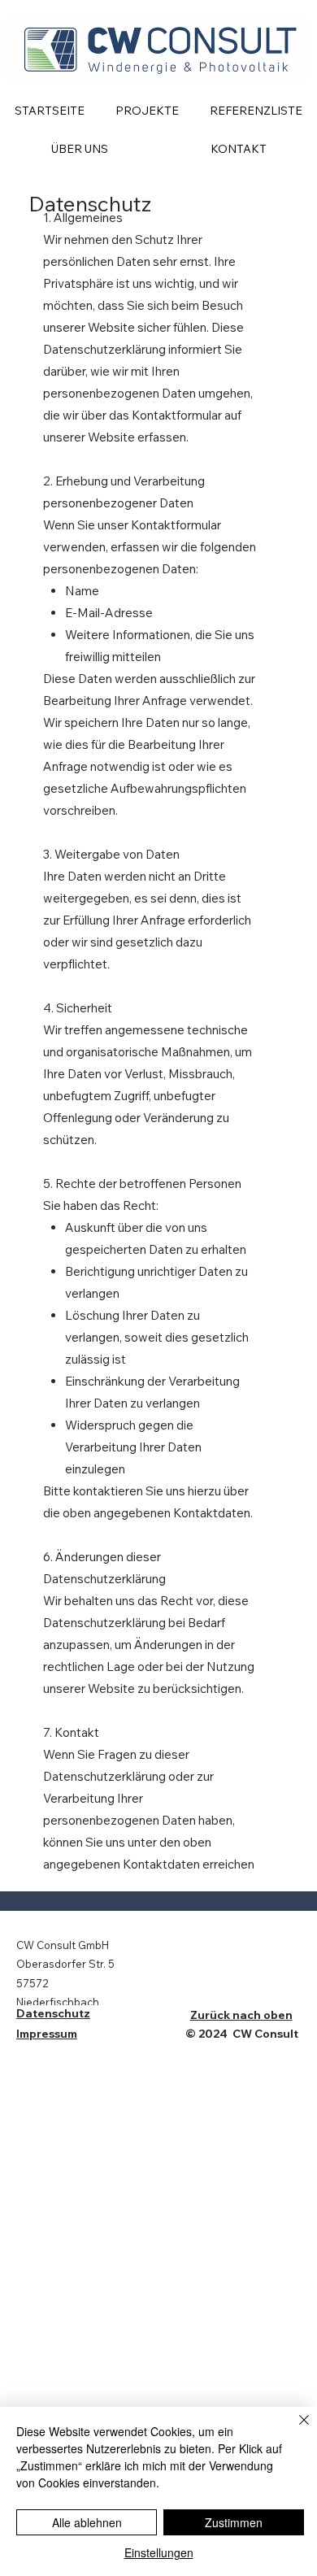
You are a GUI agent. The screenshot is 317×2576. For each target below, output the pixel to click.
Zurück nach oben (241, 2015)
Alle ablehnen (87, 2522)
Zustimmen (234, 2522)
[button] (147, 111)
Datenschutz (53, 2013)
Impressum (47, 2034)
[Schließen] (294, 2430)
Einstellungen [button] (159, 2552)
